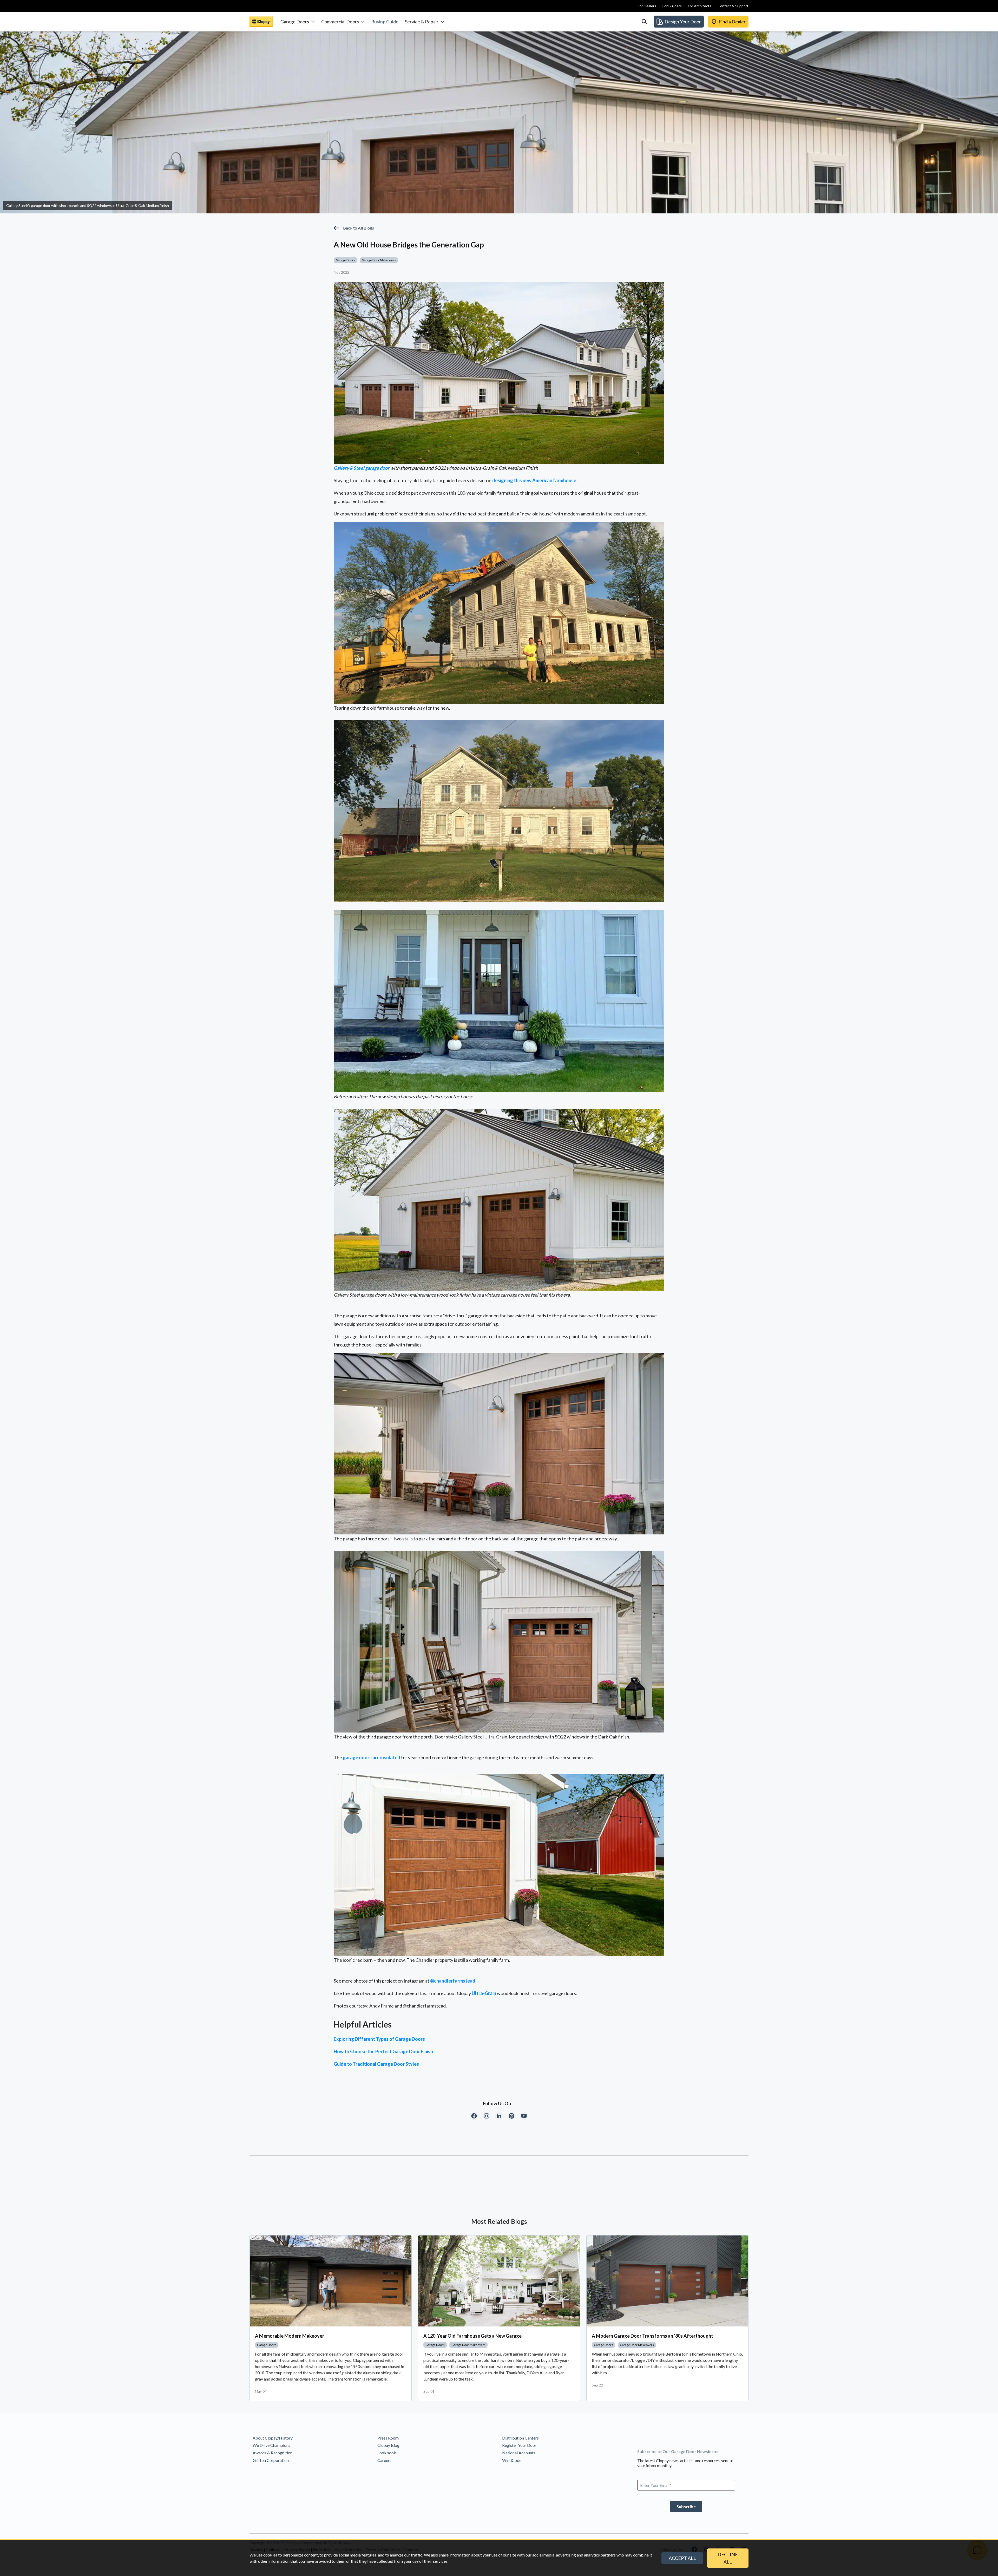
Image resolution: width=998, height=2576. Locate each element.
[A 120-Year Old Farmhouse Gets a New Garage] (499, 2281)
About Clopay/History (273, 2438)
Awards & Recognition (273, 2453)
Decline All (728, 2558)
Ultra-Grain (484, 1993)
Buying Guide (385, 22)
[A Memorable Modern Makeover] (331, 2281)
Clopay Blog (388, 2445)
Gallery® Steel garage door (362, 468)
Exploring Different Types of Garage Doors (379, 2039)
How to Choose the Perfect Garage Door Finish (383, 2051)
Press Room (388, 2438)
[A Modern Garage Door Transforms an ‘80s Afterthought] (667, 2281)
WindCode (512, 2460)
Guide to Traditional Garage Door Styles (376, 2064)
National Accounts (519, 2453)
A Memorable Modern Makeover (290, 2336)
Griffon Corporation (271, 2460)
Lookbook (387, 2453)
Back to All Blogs (359, 228)
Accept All (682, 2558)
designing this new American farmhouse (534, 480)
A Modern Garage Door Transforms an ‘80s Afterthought (652, 2336)
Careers (384, 2460)
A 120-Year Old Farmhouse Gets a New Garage (472, 2336)
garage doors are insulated (372, 1757)
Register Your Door (519, 2445)
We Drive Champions (271, 2445)
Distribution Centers (520, 2438)
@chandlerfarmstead (453, 1981)
